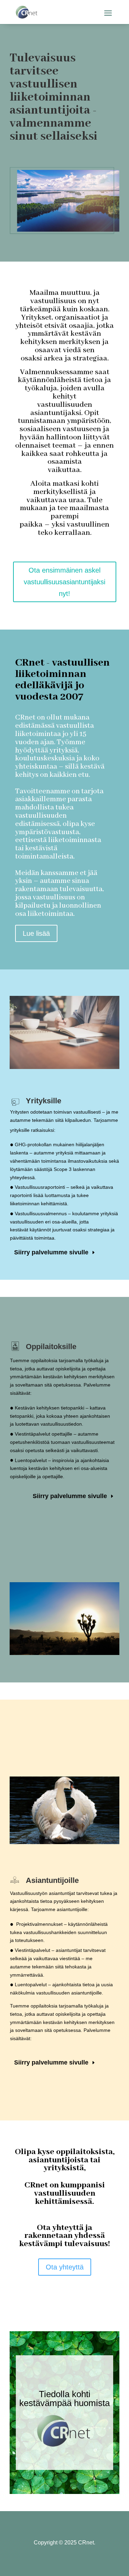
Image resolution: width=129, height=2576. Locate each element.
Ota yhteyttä (65, 2267)
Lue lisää (36, 933)
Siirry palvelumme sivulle (51, 1252)
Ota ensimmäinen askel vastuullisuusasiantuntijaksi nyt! (64, 582)
